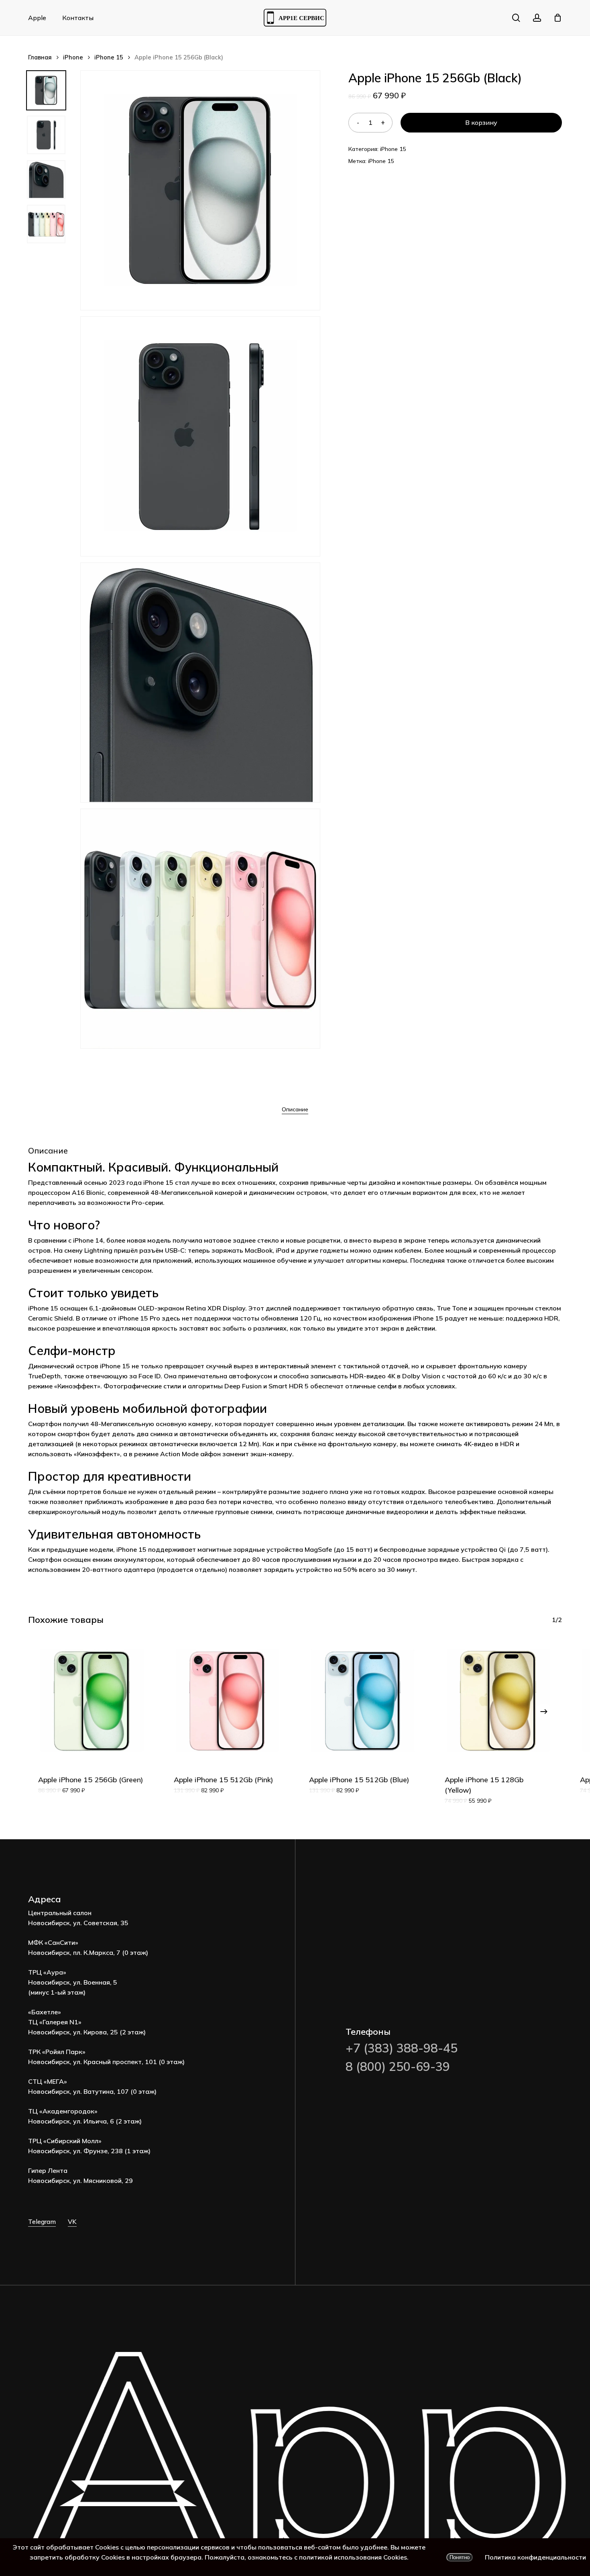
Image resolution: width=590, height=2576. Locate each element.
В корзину (481, 122)
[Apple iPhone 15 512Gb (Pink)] (228, 1701)
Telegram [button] (42, 2221)
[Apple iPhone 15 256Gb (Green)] (92, 1701)
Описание (295, 1109)
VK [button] (72, 2221)
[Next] (544, 1712)
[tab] (295, 1109)
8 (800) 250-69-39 (398, 2067)
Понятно (460, 2557)
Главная (40, 57)
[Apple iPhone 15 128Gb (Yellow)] (498, 1701)
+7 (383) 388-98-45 (402, 2048)
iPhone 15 (109, 57)
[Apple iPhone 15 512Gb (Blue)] (363, 1701)
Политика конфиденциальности (535, 2557)
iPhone (73, 57)
